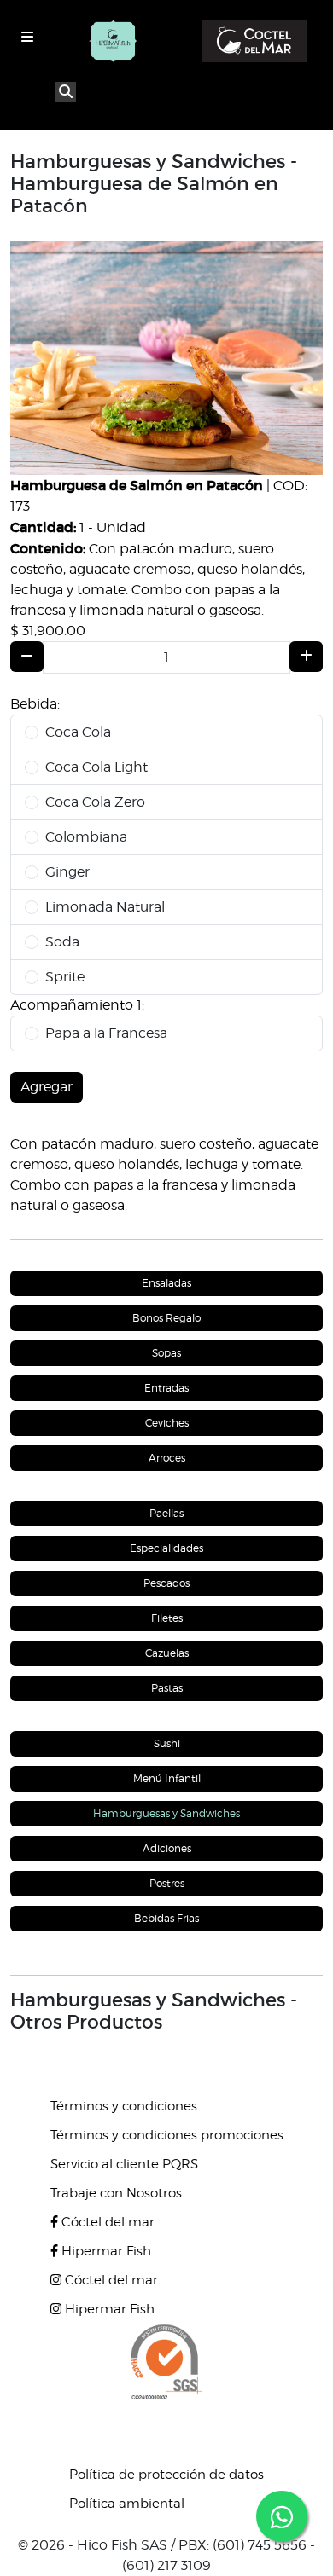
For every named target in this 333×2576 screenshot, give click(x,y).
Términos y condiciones (124, 2106)
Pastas (167, 1688)
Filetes (167, 1618)
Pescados (166, 1583)
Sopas (166, 1353)
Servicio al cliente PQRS (124, 2164)
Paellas (166, 1513)
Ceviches (167, 1423)
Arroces (167, 1458)
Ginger (67, 872)
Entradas (166, 1388)
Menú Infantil (167, 1778)
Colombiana (86, 837)
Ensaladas (166, 1283)
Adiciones (167, 1848)
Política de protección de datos (166, 2475)
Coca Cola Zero (95, 802)
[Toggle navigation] (27, 37)
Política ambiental (127, 2504)
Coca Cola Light (96, 767)
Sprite (65, 977)
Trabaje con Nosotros (116, 2193)
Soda (62, 942)
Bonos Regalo (166, 1318)
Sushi (167, 1743)
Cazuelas (167, 1653)
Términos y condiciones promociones (167, 2135)
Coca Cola (78, 732)
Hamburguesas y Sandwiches (166, 1813)
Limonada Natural (105, 907)
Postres (167, 1883)
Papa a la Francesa (106, 1033)
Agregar (47, 1087)
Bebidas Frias (166, 1918)
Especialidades (166, 1548)
